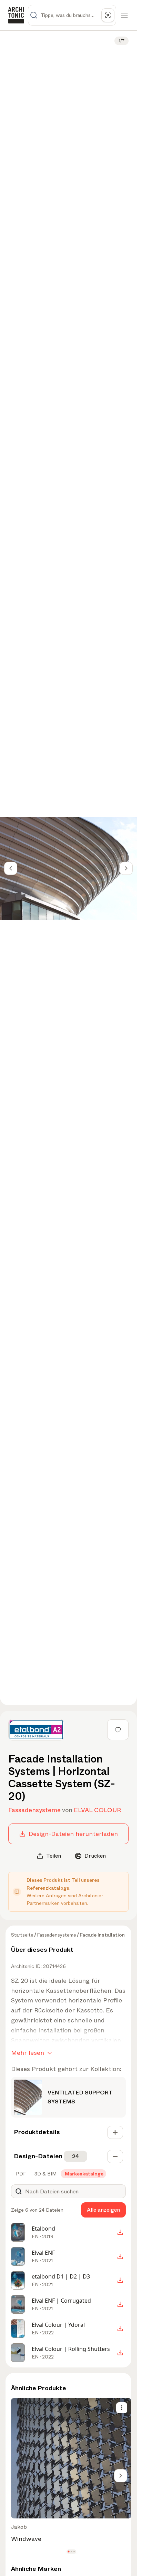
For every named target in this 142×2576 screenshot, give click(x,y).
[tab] (20, 2174)
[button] (68, 2552)
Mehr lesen (28, 2053)
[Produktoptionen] (122, 2408)
